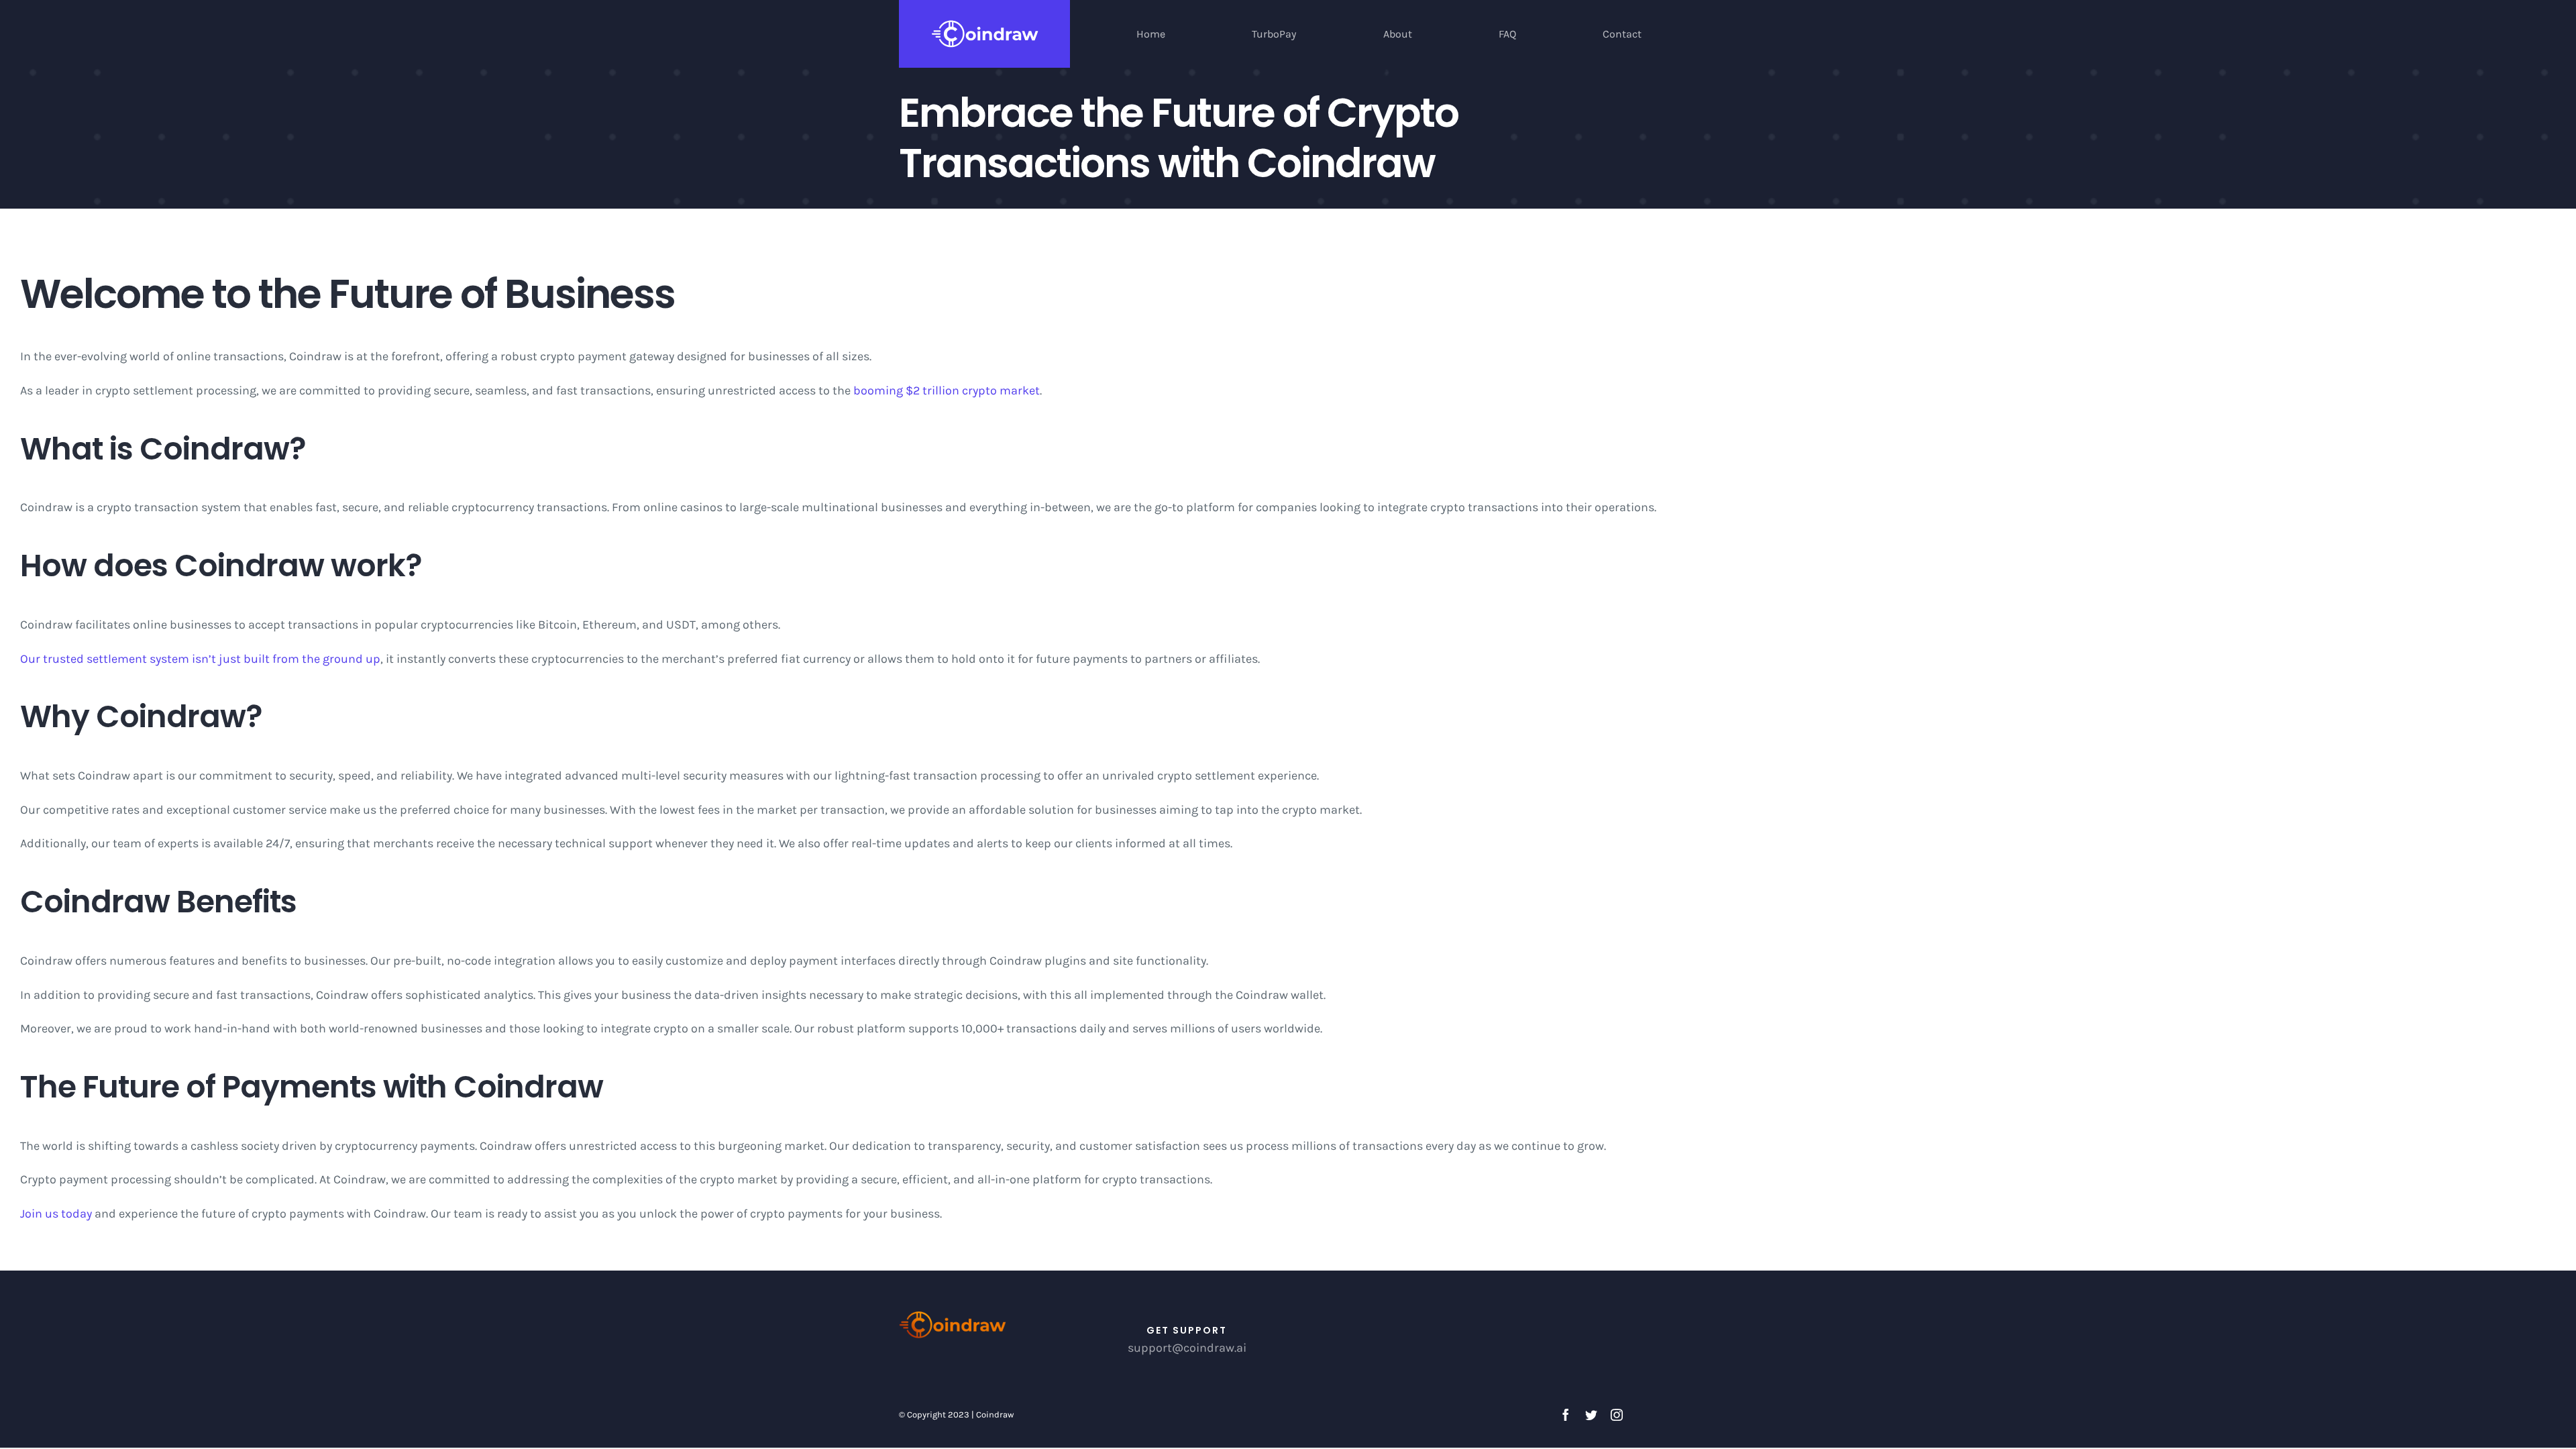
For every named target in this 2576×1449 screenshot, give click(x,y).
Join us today (56, 1214)
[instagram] (1617, 1415)
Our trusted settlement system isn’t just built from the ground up (200, 659)
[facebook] (1566, 1415)
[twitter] (1591, 1415)
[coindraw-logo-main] (953, 1315)
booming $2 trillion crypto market (947, 390)
